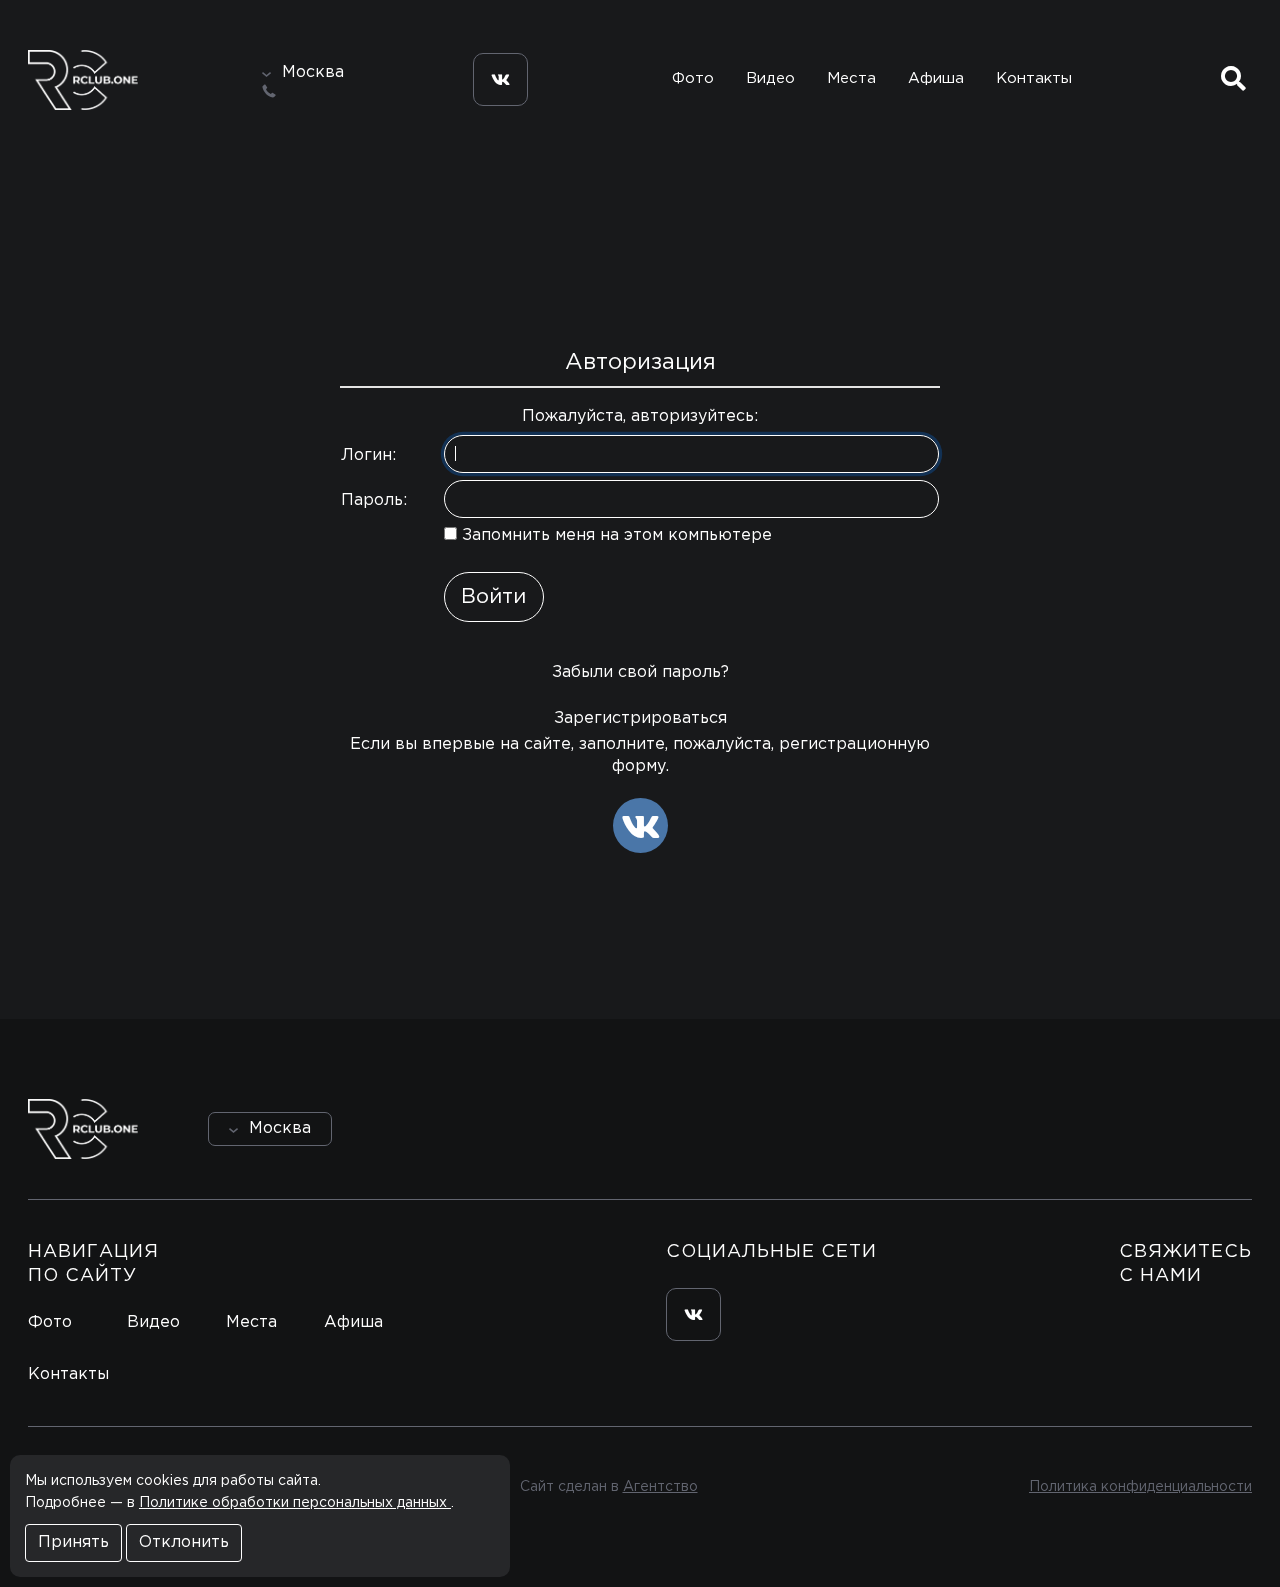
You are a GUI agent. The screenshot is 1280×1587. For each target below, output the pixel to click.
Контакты (1034, 78)
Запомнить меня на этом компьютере (614, 535)
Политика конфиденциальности (1140, 1487)
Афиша (936, 78)
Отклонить (184, 1542)
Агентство (660, 1487)
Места (851, 78)
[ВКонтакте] (640, 825)
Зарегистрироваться (640, 718)
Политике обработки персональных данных (295, 1503)
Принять (73, 1542)
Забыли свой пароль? (640, 672)
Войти (1195, 1128)
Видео (770, 78)
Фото (693, 78)
